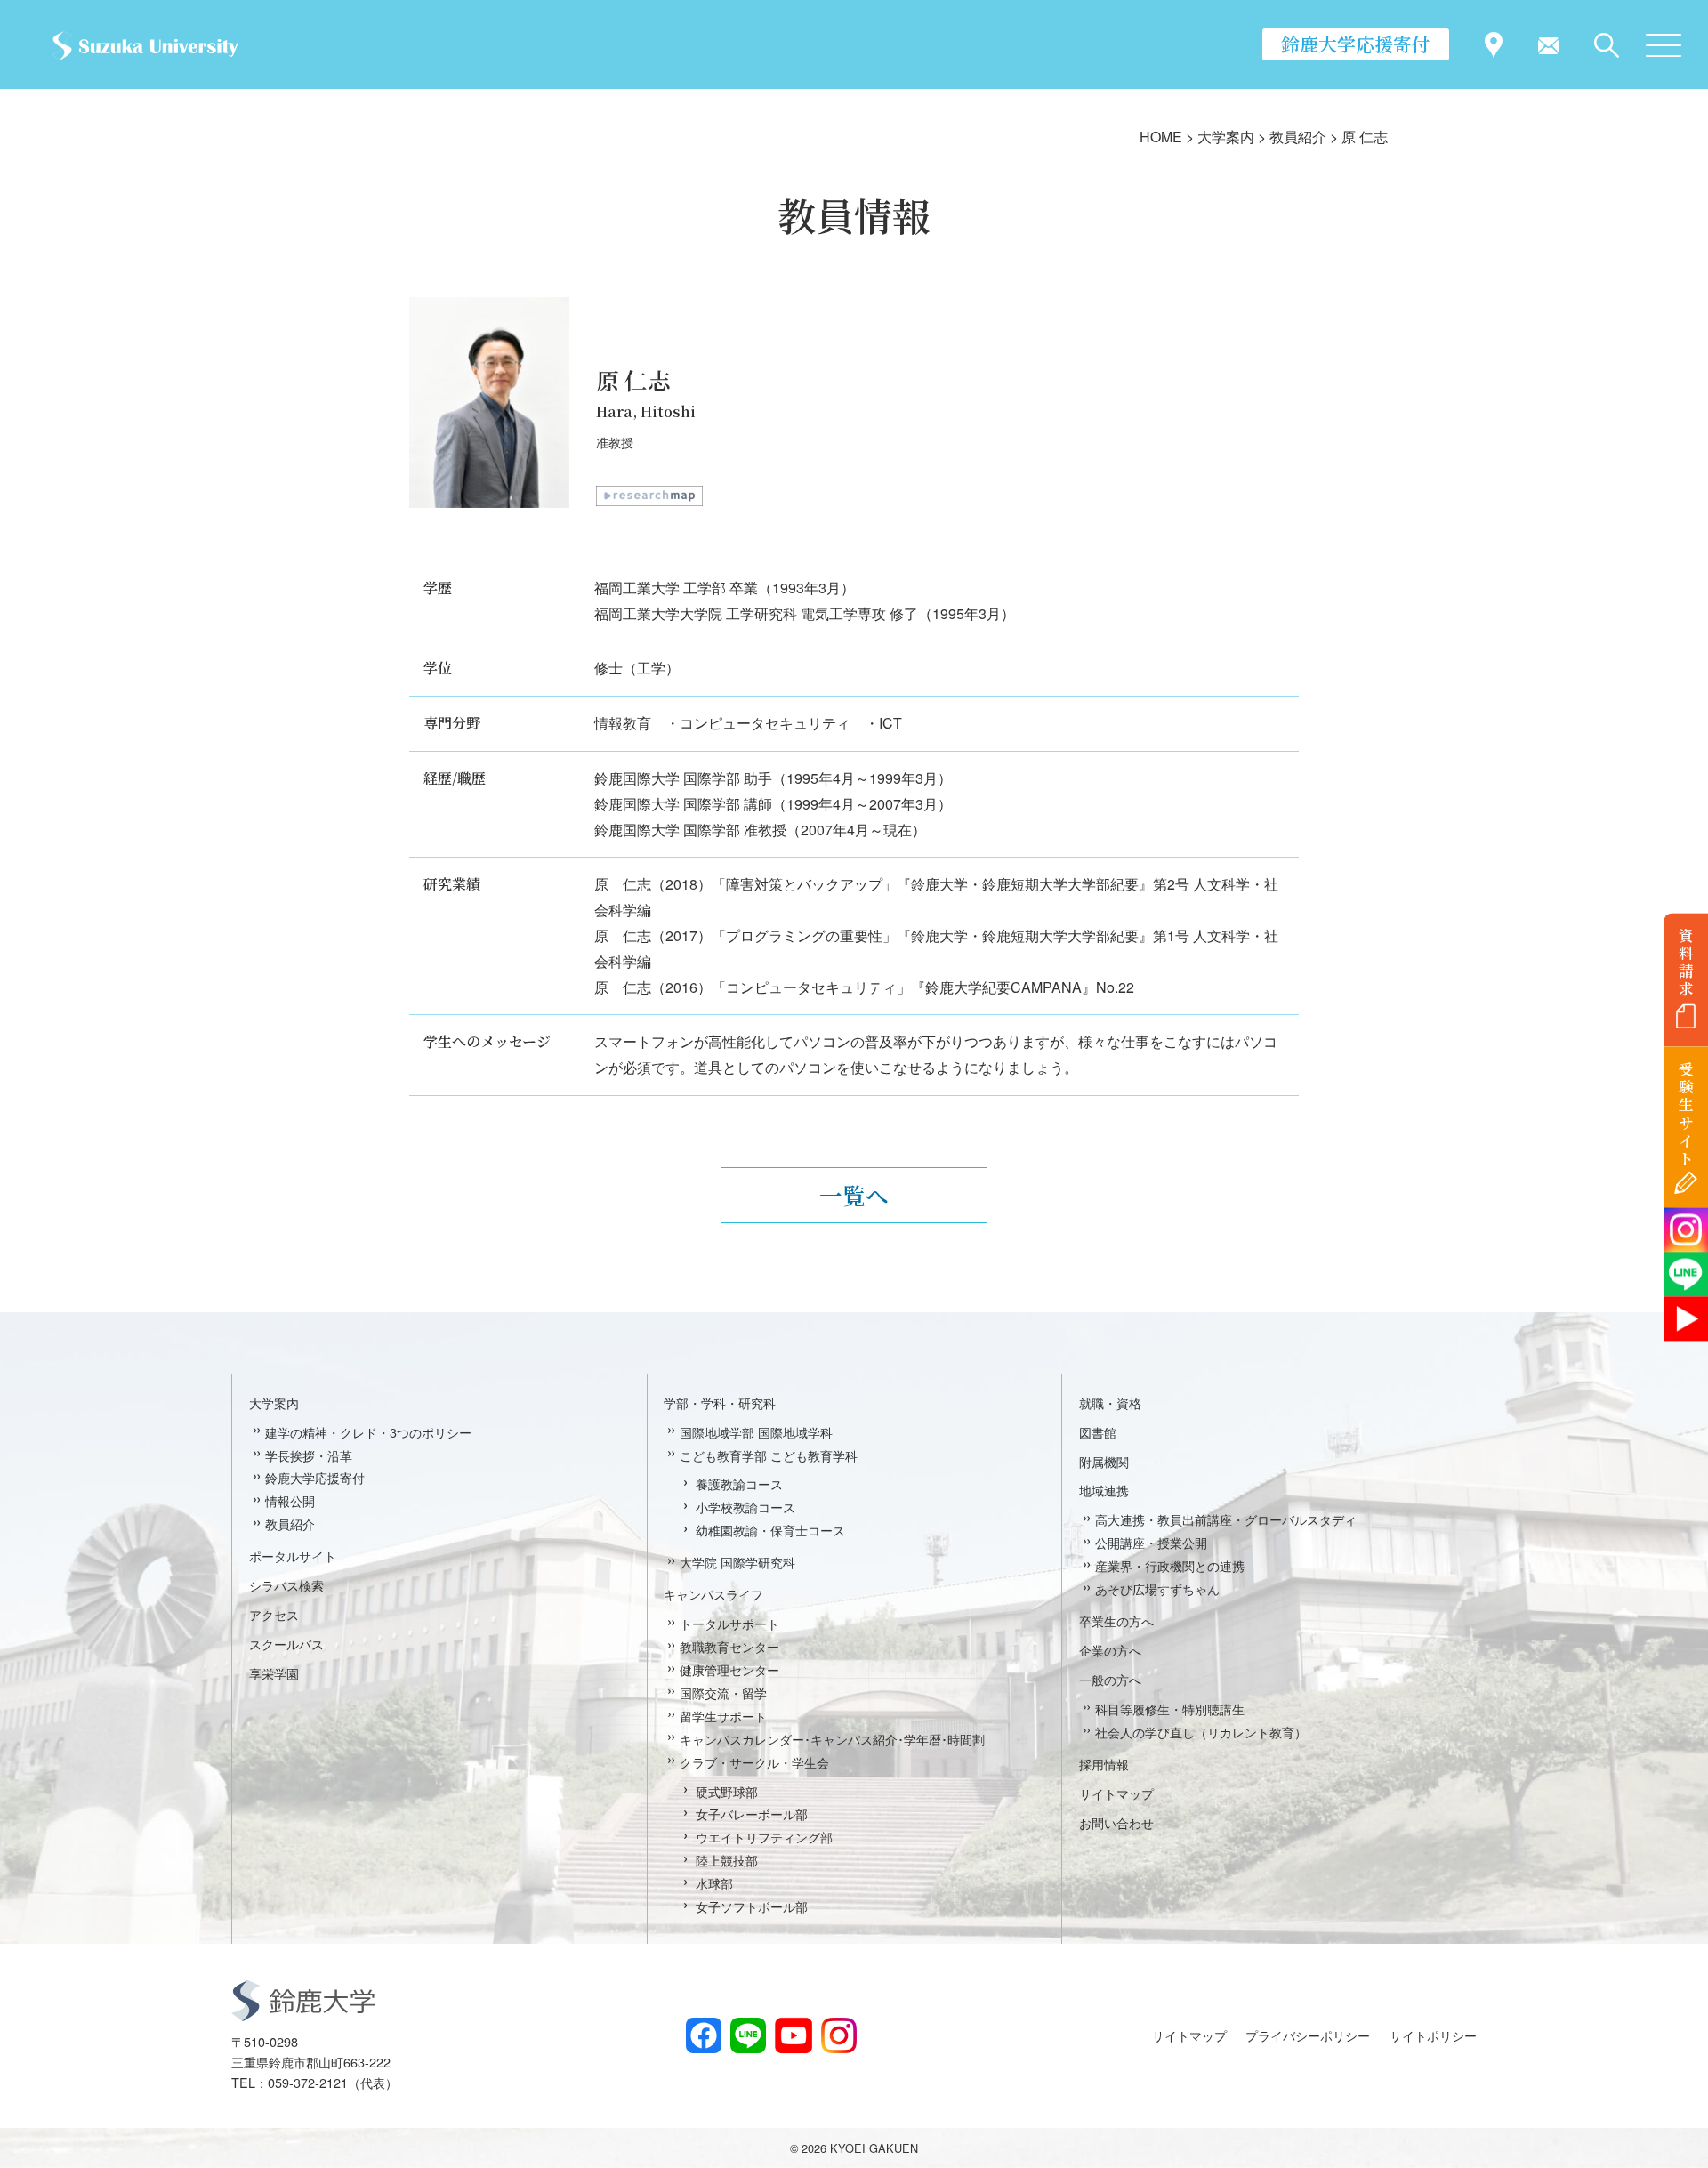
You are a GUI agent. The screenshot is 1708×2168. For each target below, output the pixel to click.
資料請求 (1686, 962)
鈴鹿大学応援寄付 (1356, 44)
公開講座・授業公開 (1151, 1542)
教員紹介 (290, 1523)
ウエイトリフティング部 (764, 1837)
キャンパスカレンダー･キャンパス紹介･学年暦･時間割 (832, 1739)
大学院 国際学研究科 (737, 1562)
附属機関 (1104, 1461)
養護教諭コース (739, 1483)
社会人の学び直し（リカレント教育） (1201, 1732)
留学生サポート (723, 1716)
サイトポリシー (1433, 2035)
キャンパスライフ (713, 1594)
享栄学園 (274, 1673)
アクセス (274, 1614)
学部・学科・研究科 (720, 1402)
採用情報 (1104, 1764)
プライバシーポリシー (1308, 2035)
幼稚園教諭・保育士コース (770, 1530)
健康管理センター (729, 1669)
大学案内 (274, 1402)
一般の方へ (1110, 1679)
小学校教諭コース (745, 1507)
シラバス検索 (286, 1585)
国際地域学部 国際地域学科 (756, 1432)
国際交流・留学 (723, 1692)
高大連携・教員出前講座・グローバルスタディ (1226, 1519)
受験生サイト (1686, 1114)
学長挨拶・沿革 (309, 1455)
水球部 (714, 1883)
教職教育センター (729, 1646)
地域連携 (1104, 1490)
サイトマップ (1116, 1793)
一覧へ (854, 1195)
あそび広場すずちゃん (1157, 1588)
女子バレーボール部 (752, 1813)
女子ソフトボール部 (752, 1906)
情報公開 (290, 1500)
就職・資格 (1110, 1402)
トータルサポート (729, 1623)
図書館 (1098, 1432)
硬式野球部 (727, 1791)
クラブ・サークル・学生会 (754, 1762)
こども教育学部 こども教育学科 (769, 1455)
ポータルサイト (293, 1555)
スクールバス (286, 1644)
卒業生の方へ (1116, 1620)
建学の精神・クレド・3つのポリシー (368, 1432)
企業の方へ (1110, 1650)
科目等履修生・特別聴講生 (1170, 1709)
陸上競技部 (727, 1860)
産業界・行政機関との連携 (1170, 1565)
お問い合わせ (1116, 1822)
